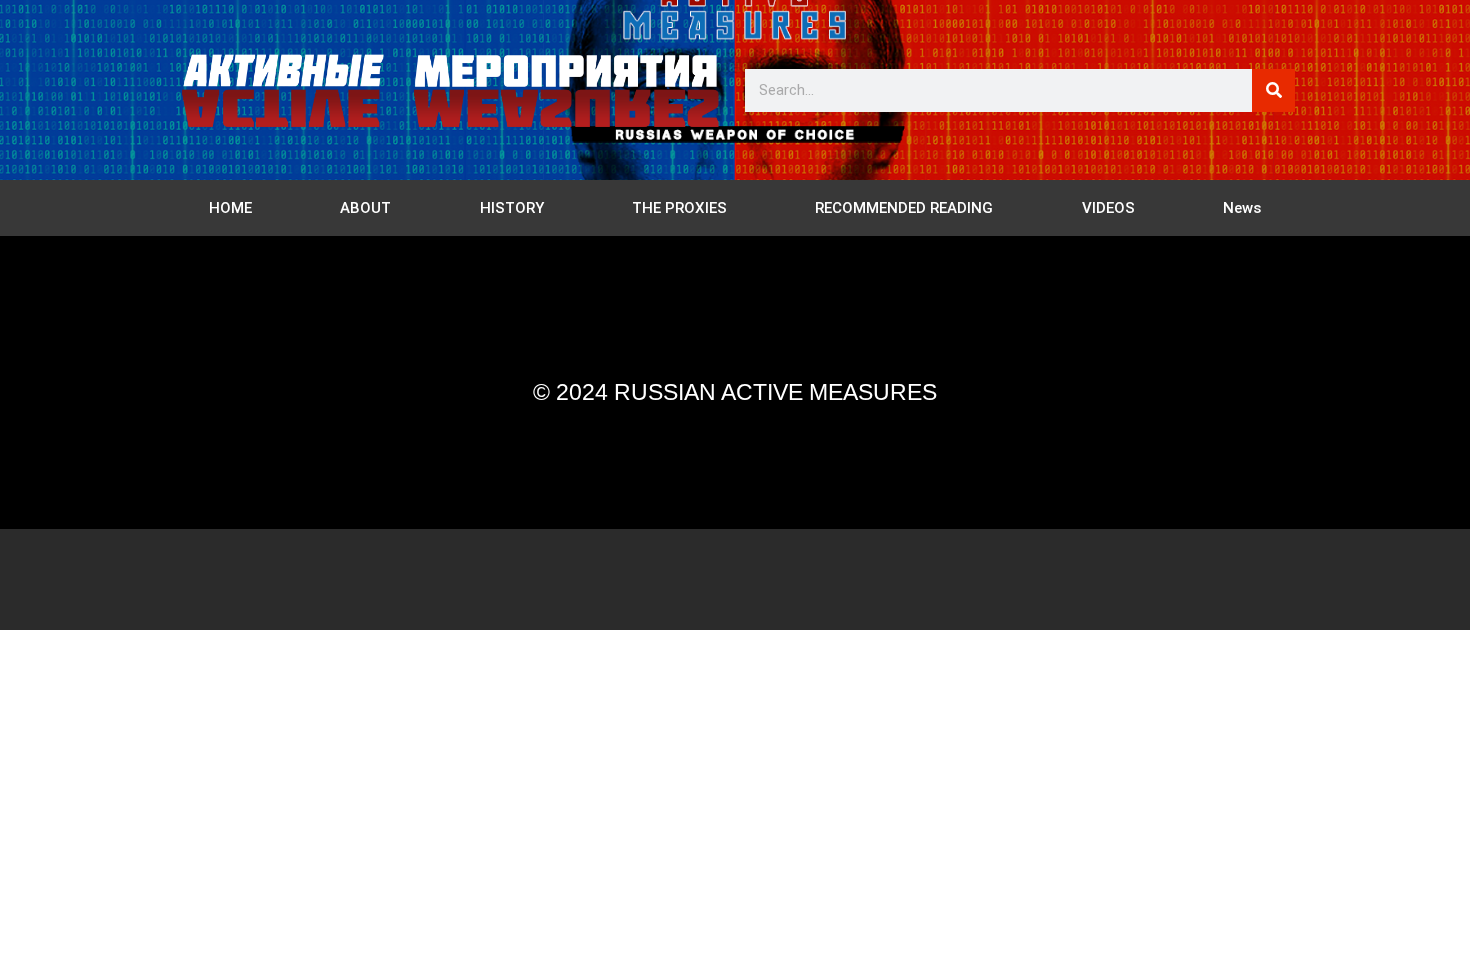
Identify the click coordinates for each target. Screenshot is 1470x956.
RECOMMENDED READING (904, 208)
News (1242, 208)
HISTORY (512, 208)
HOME (230, 208)
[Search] (1273, 90)
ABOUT (365, 208)
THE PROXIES (679, 208)
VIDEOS (1108, 208)
